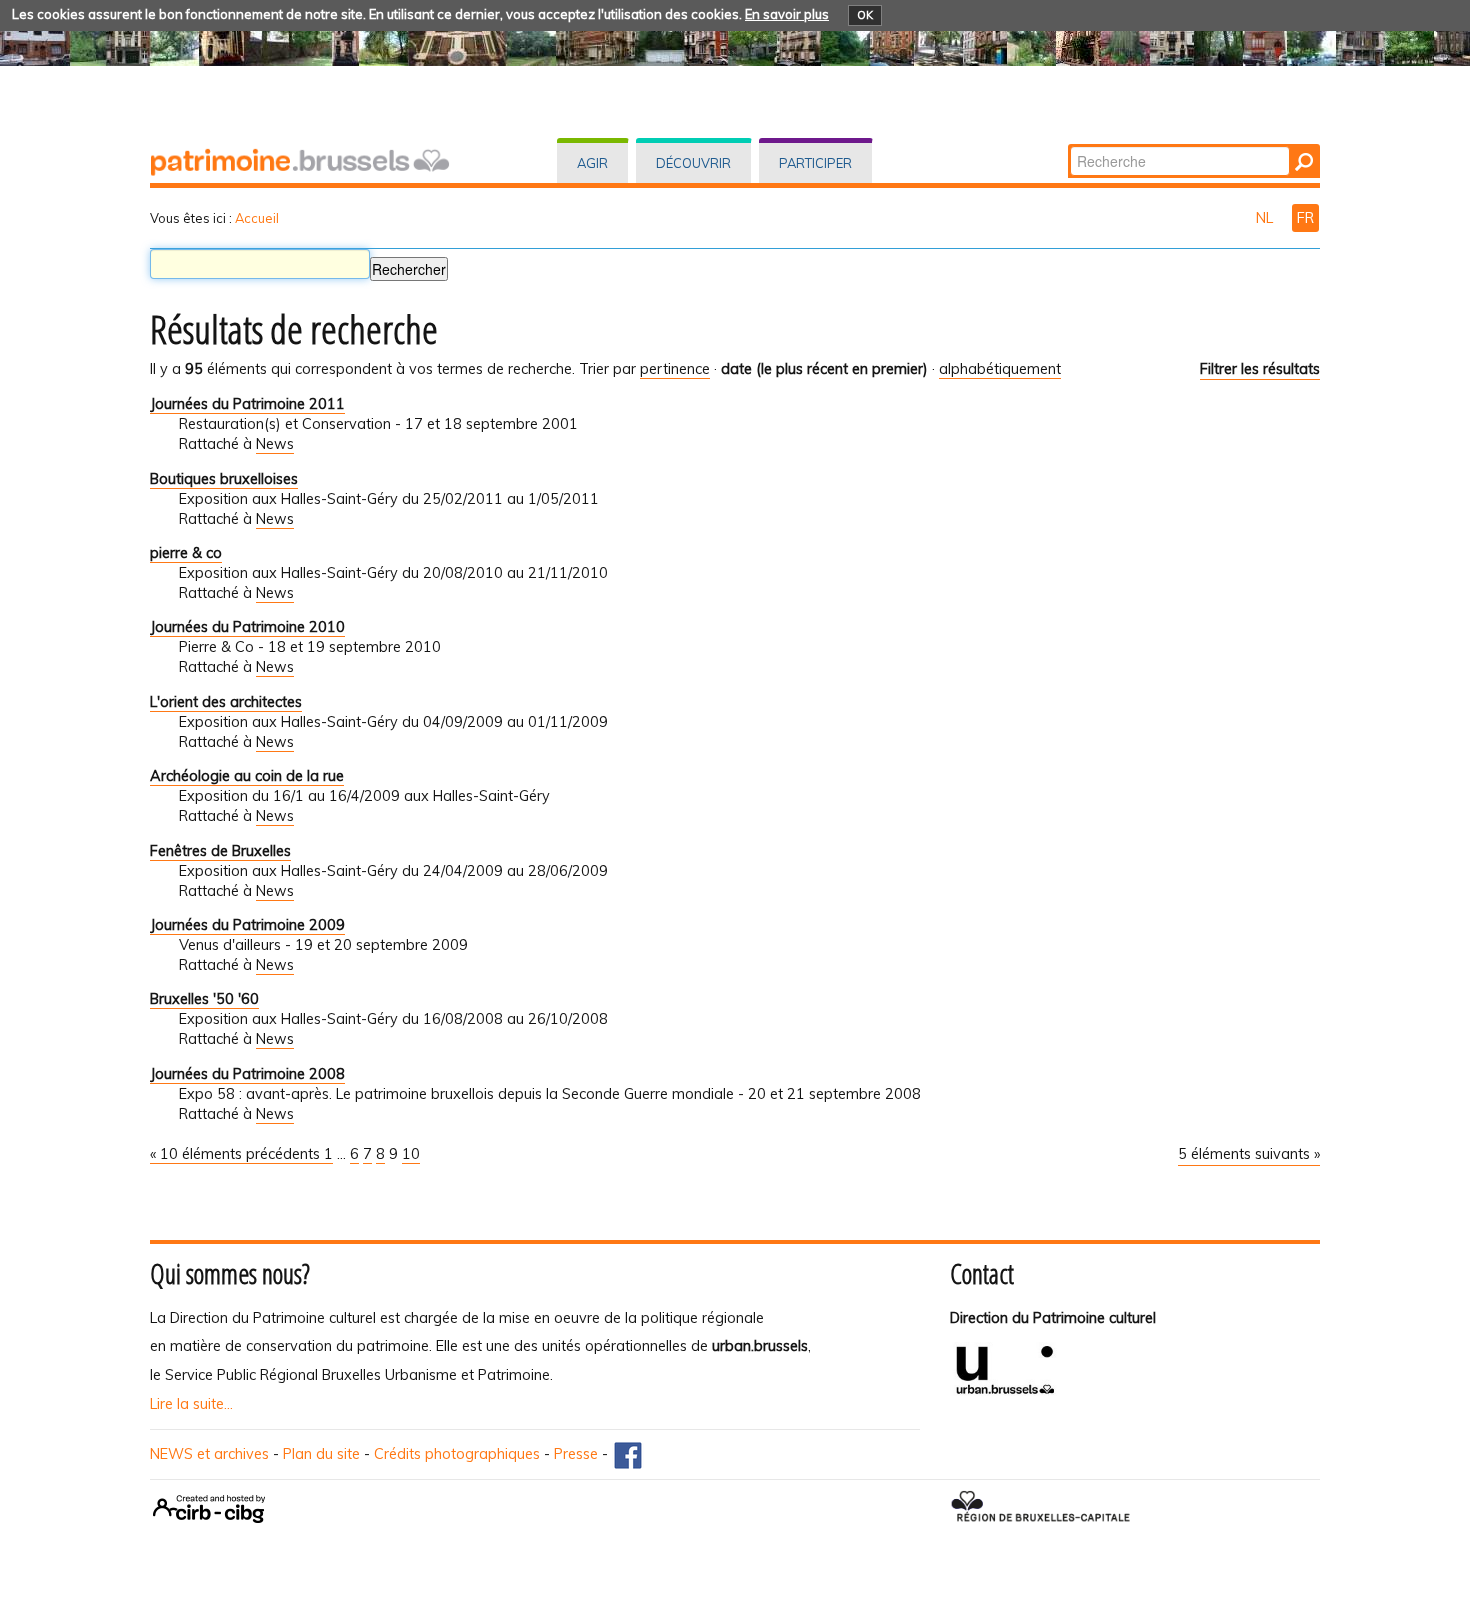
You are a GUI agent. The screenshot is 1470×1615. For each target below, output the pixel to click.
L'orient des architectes (226, 702)
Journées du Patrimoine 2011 (247, 404)
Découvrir (693, 163)
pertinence (675, 369)
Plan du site (321, 1454)
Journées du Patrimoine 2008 (247, 1074)
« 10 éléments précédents (237, 1154)
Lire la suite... (191, 1404)
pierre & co (186, 553)
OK (865, 15)
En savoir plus (787, 14)
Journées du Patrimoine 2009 (247, 925)
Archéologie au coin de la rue (247, 776)
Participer (815, 163)
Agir (592, 163)
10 (411, 1154)
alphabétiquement (1000, 369)
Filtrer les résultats (1260, 369)
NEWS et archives (209, 1454)
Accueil (257, 218)
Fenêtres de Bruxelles (220, 851)
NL (1266, 218)
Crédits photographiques (457, 1454)
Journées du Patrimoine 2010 (247, 627)
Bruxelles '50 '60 (204, 999)
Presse (576, 1454)
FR (1305, 218)
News (275, 444)
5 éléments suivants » (1249, 1154)
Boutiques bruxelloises (224, 479)
